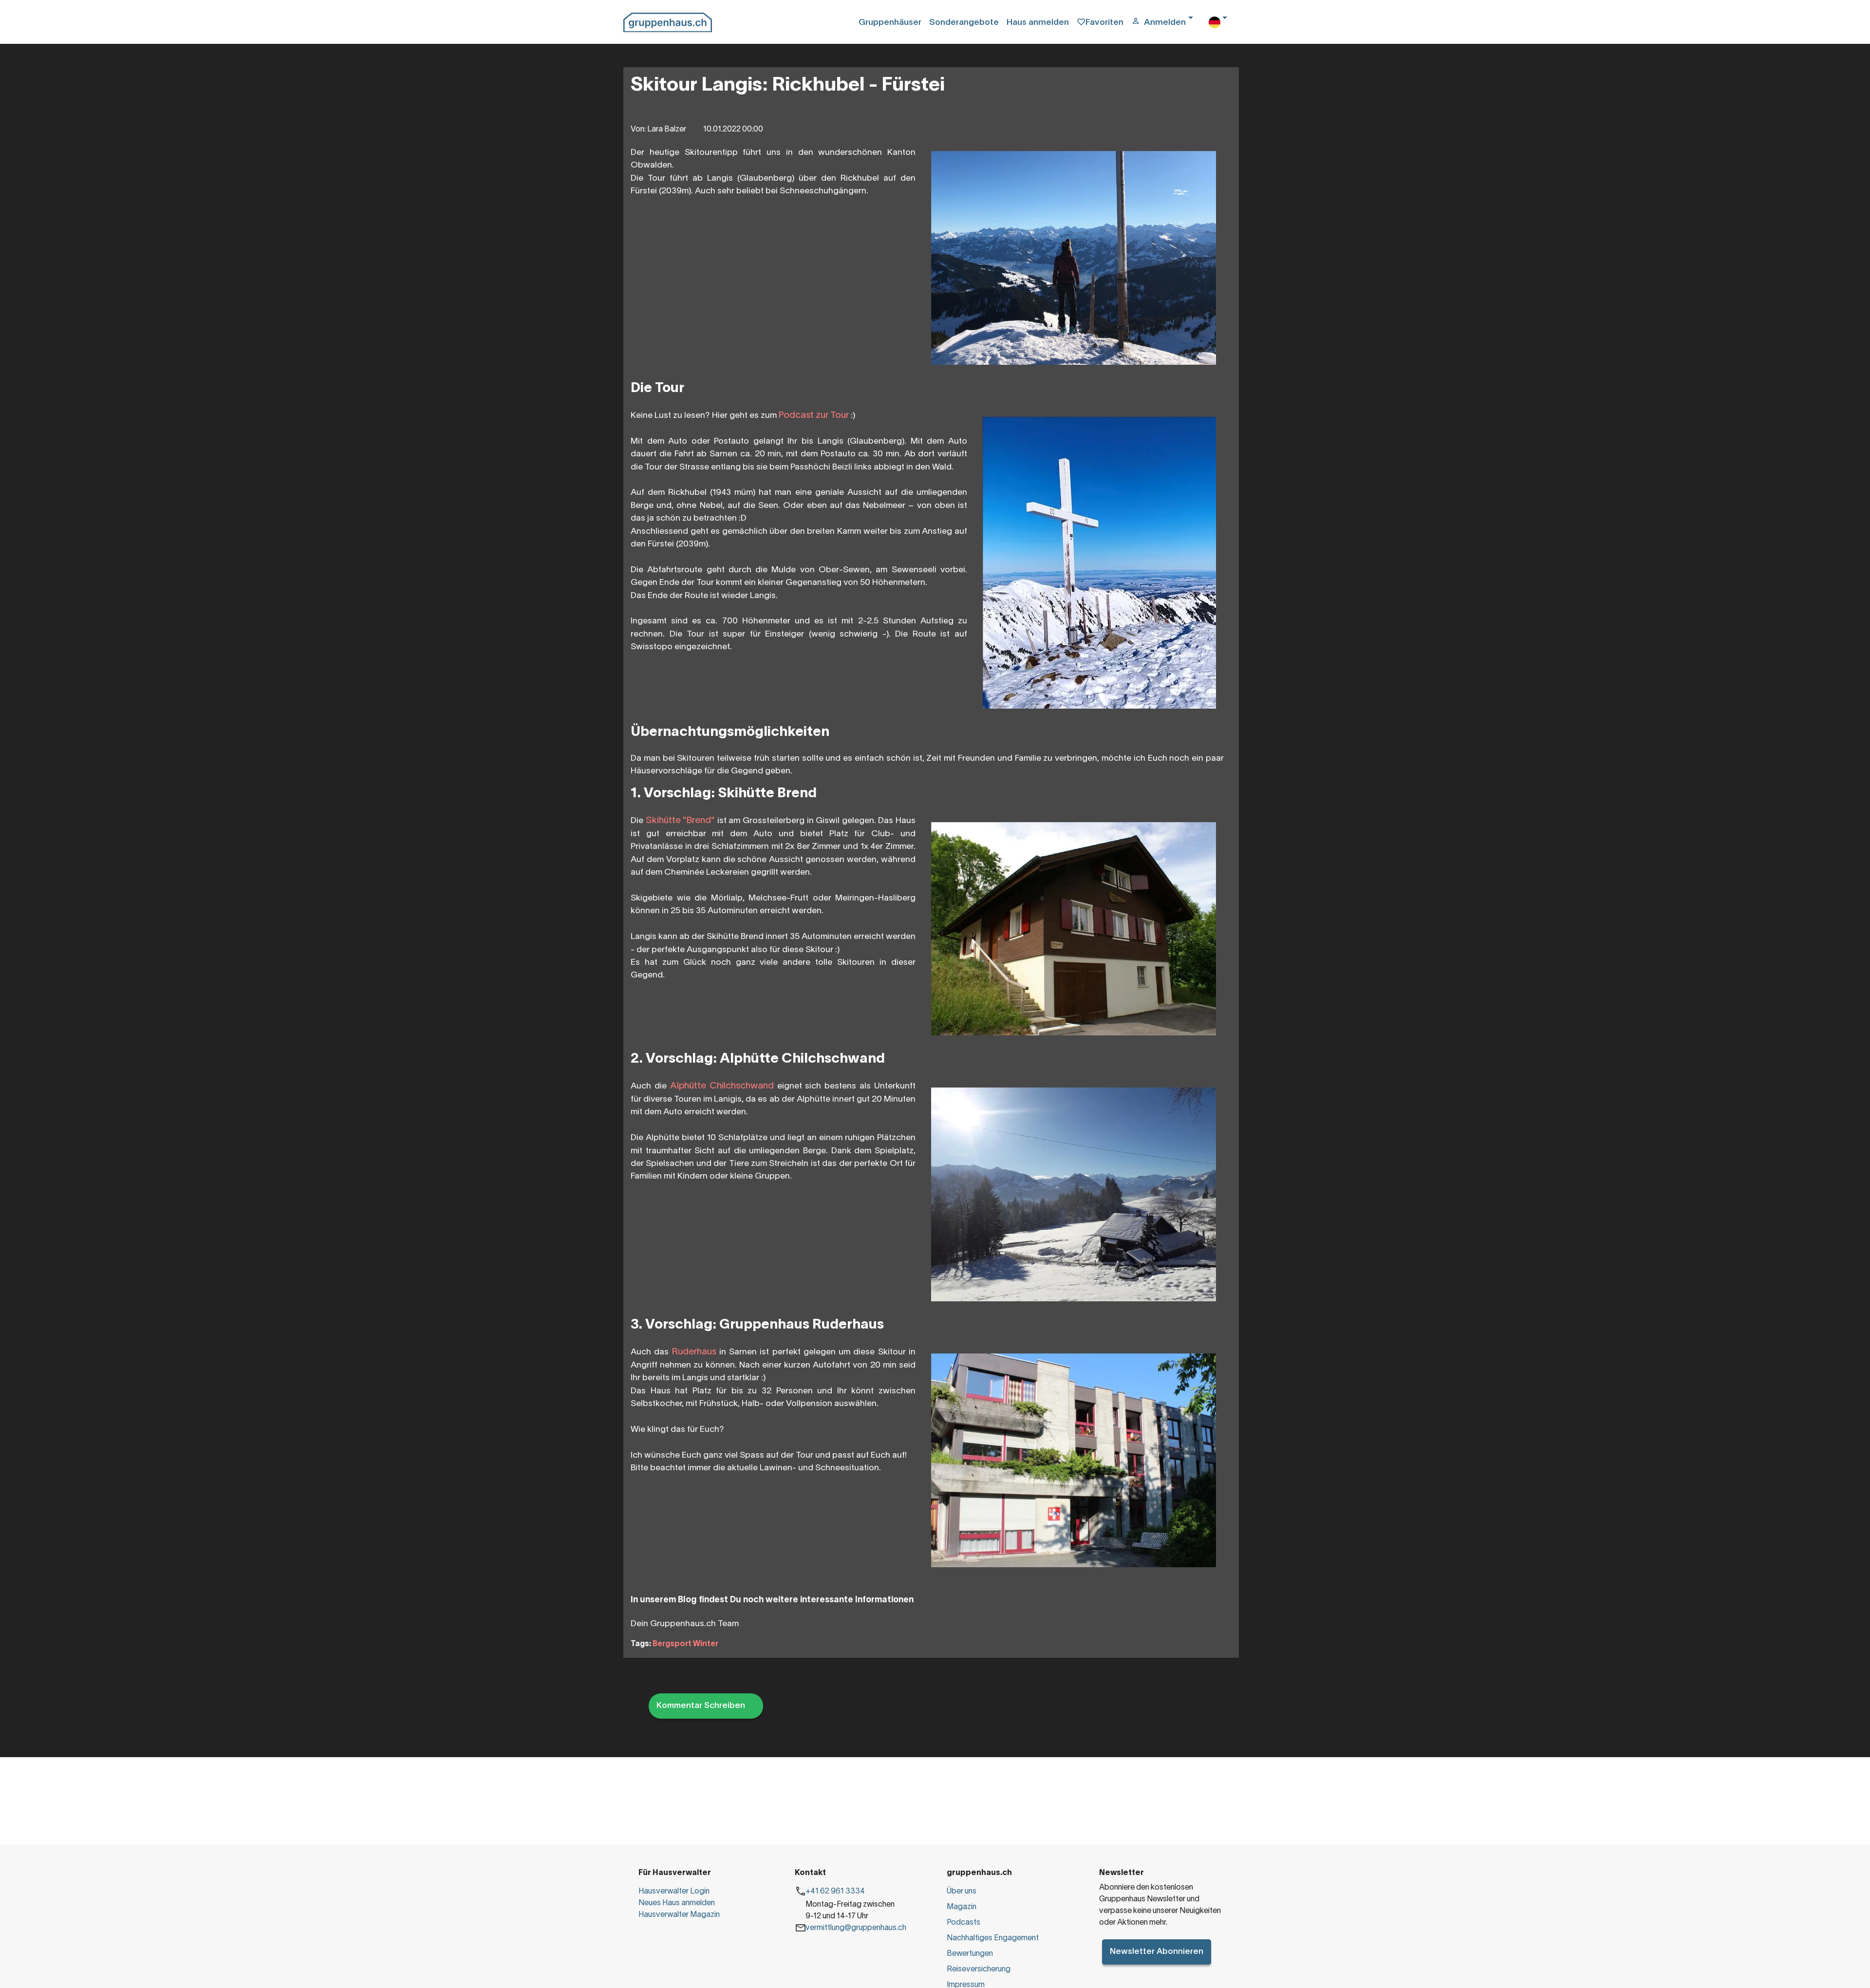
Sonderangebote (964, 23)
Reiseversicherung (979, 1969)
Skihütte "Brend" (681, 821)
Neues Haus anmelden (677, 1903)
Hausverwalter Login (674, 1892)
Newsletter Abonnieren (1157, 1952)
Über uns (962, 1892)
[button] (1166, 23)
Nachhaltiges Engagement (993, 1938)
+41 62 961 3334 (835, 1892)
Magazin (962, 1907)
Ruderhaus (696, 1352)
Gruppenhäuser (890, 23)
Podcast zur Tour (814, 415)
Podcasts (963, 1923)
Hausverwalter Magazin (679, 1915)
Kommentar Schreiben (701, 1706)
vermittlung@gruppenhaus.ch (856, 1928)
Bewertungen (970, 1954)
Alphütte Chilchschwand (722, 1086)
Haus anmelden (1038, 23)
